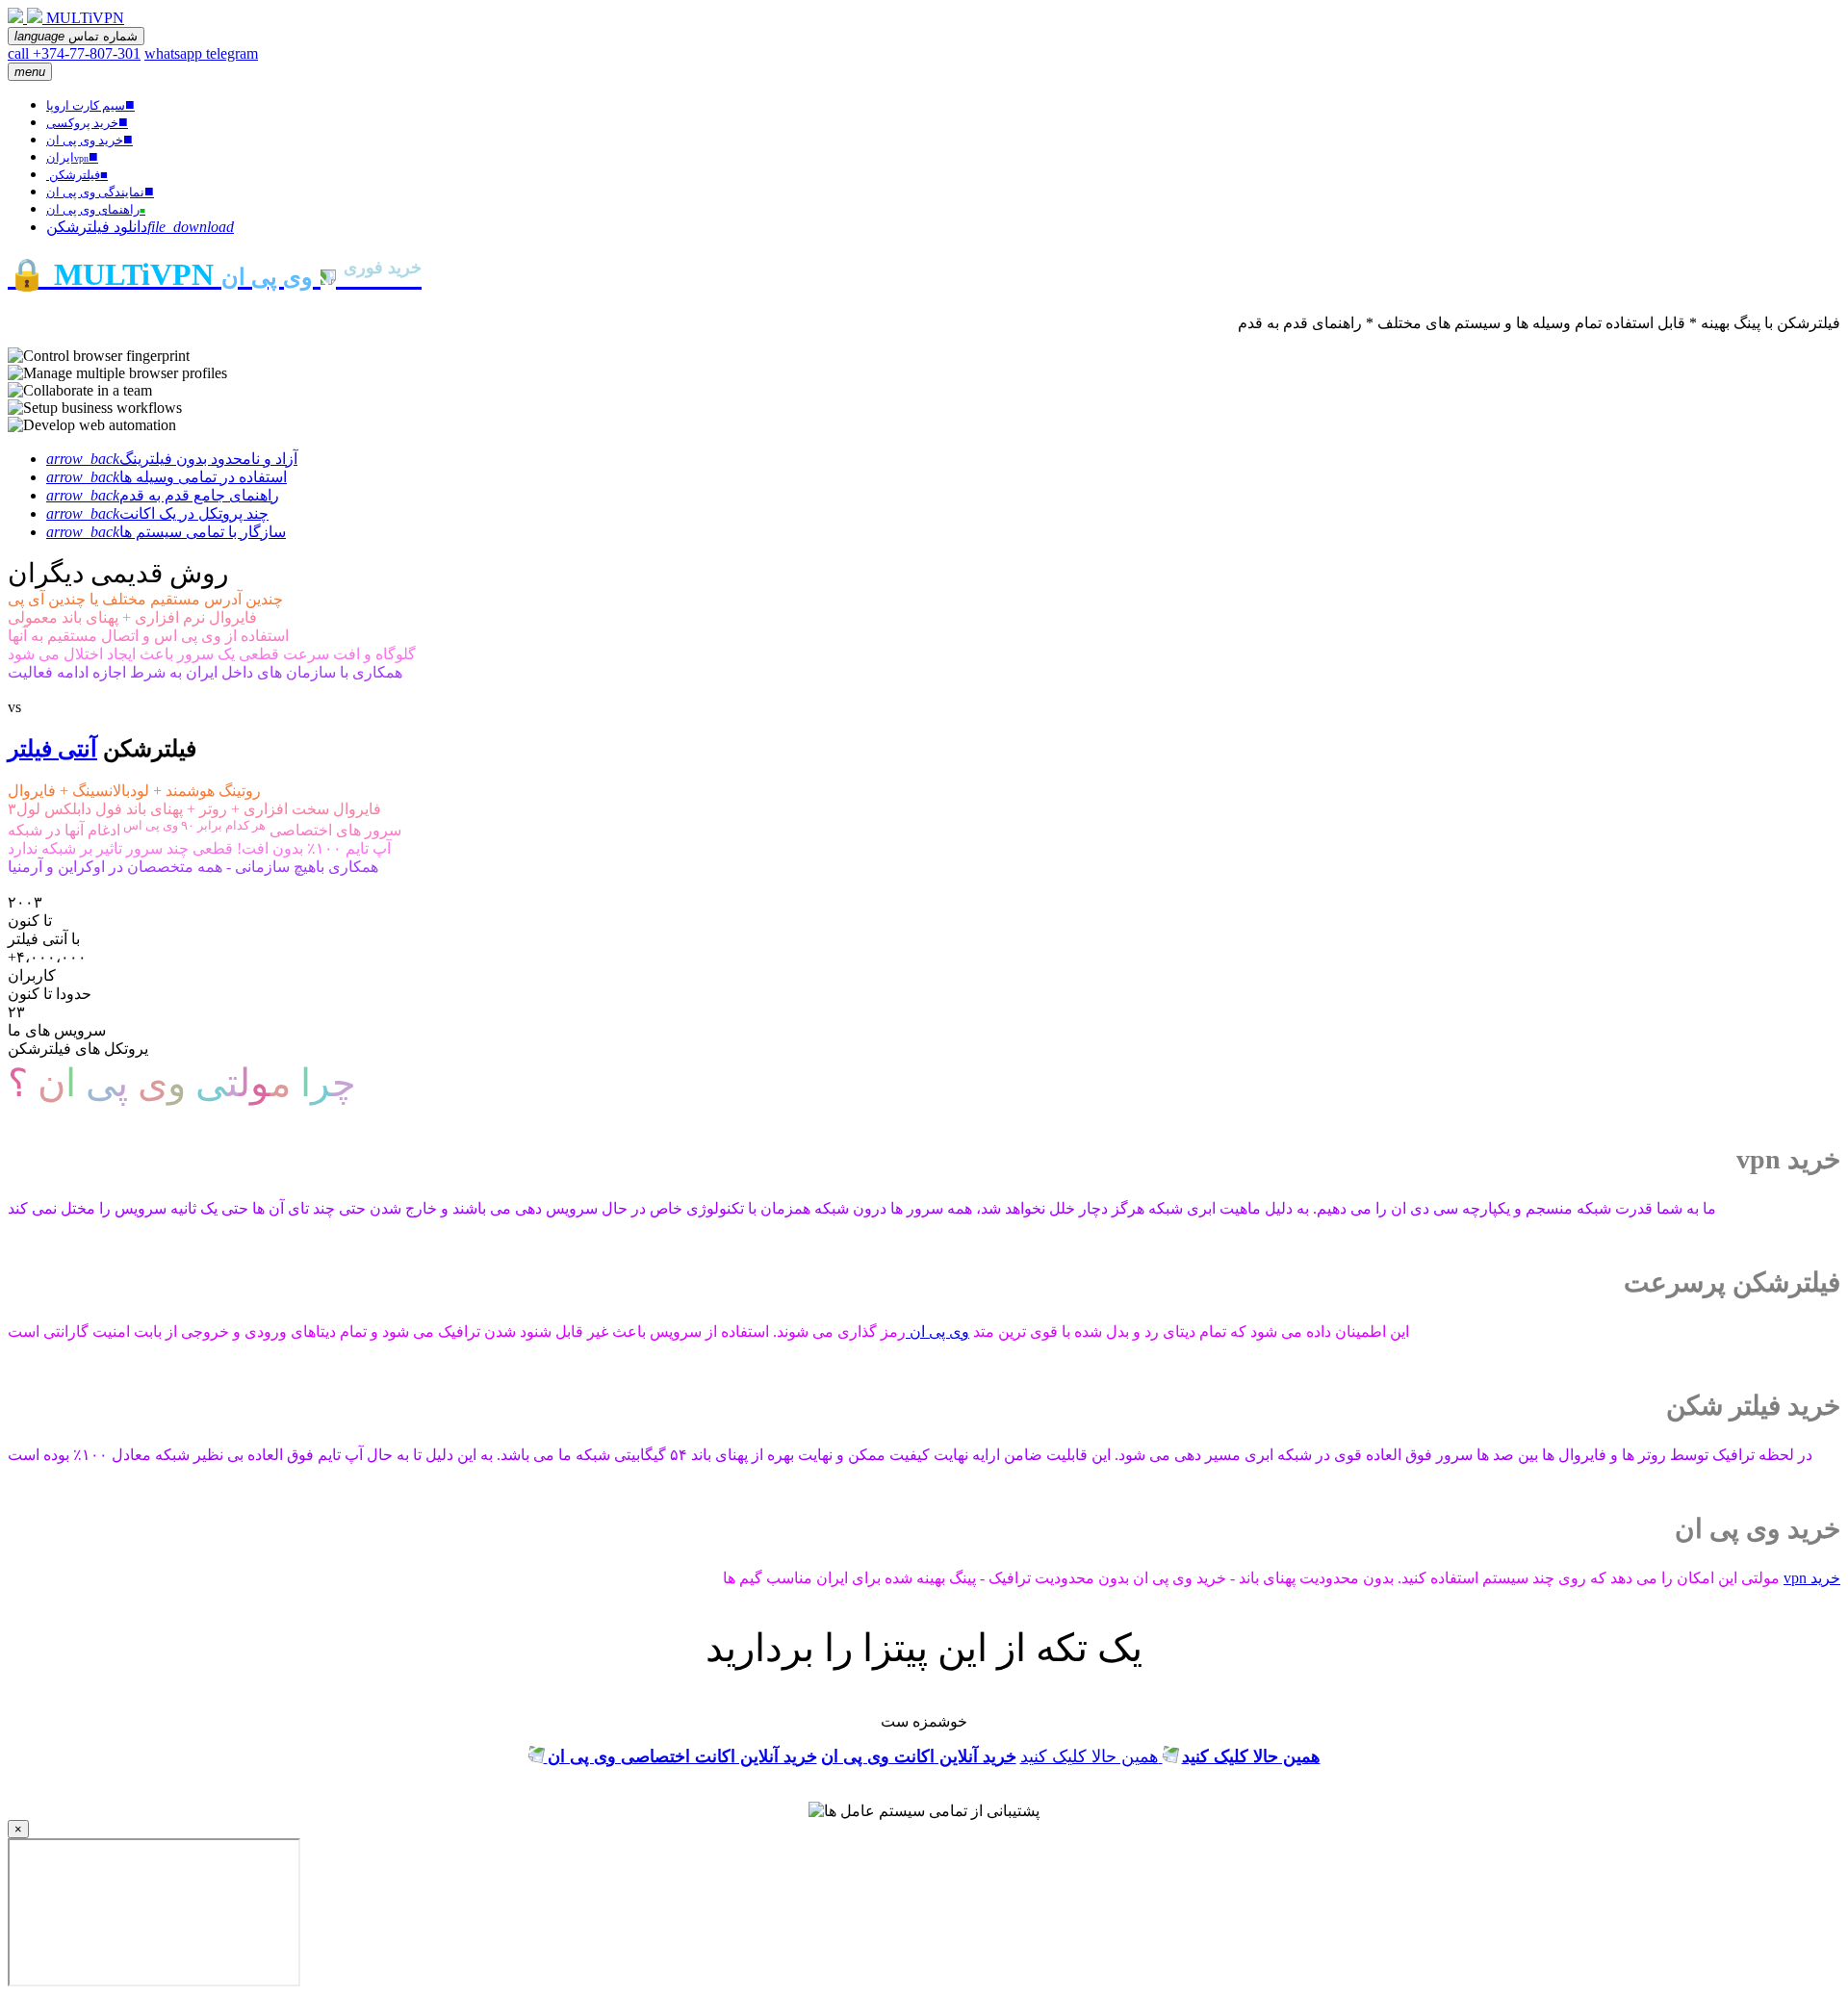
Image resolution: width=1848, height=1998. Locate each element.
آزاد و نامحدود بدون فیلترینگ (172, 459)
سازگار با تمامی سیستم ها (166, 532)
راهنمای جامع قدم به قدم (163, 495)
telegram (232, 53)
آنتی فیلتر (52, 749)
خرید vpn (1812, 1578)
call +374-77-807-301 (74, 53)
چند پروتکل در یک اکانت (157, 513)
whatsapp (175, 53)
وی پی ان (937, 1332)
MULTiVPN (85, 18)
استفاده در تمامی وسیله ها (167, 477)
